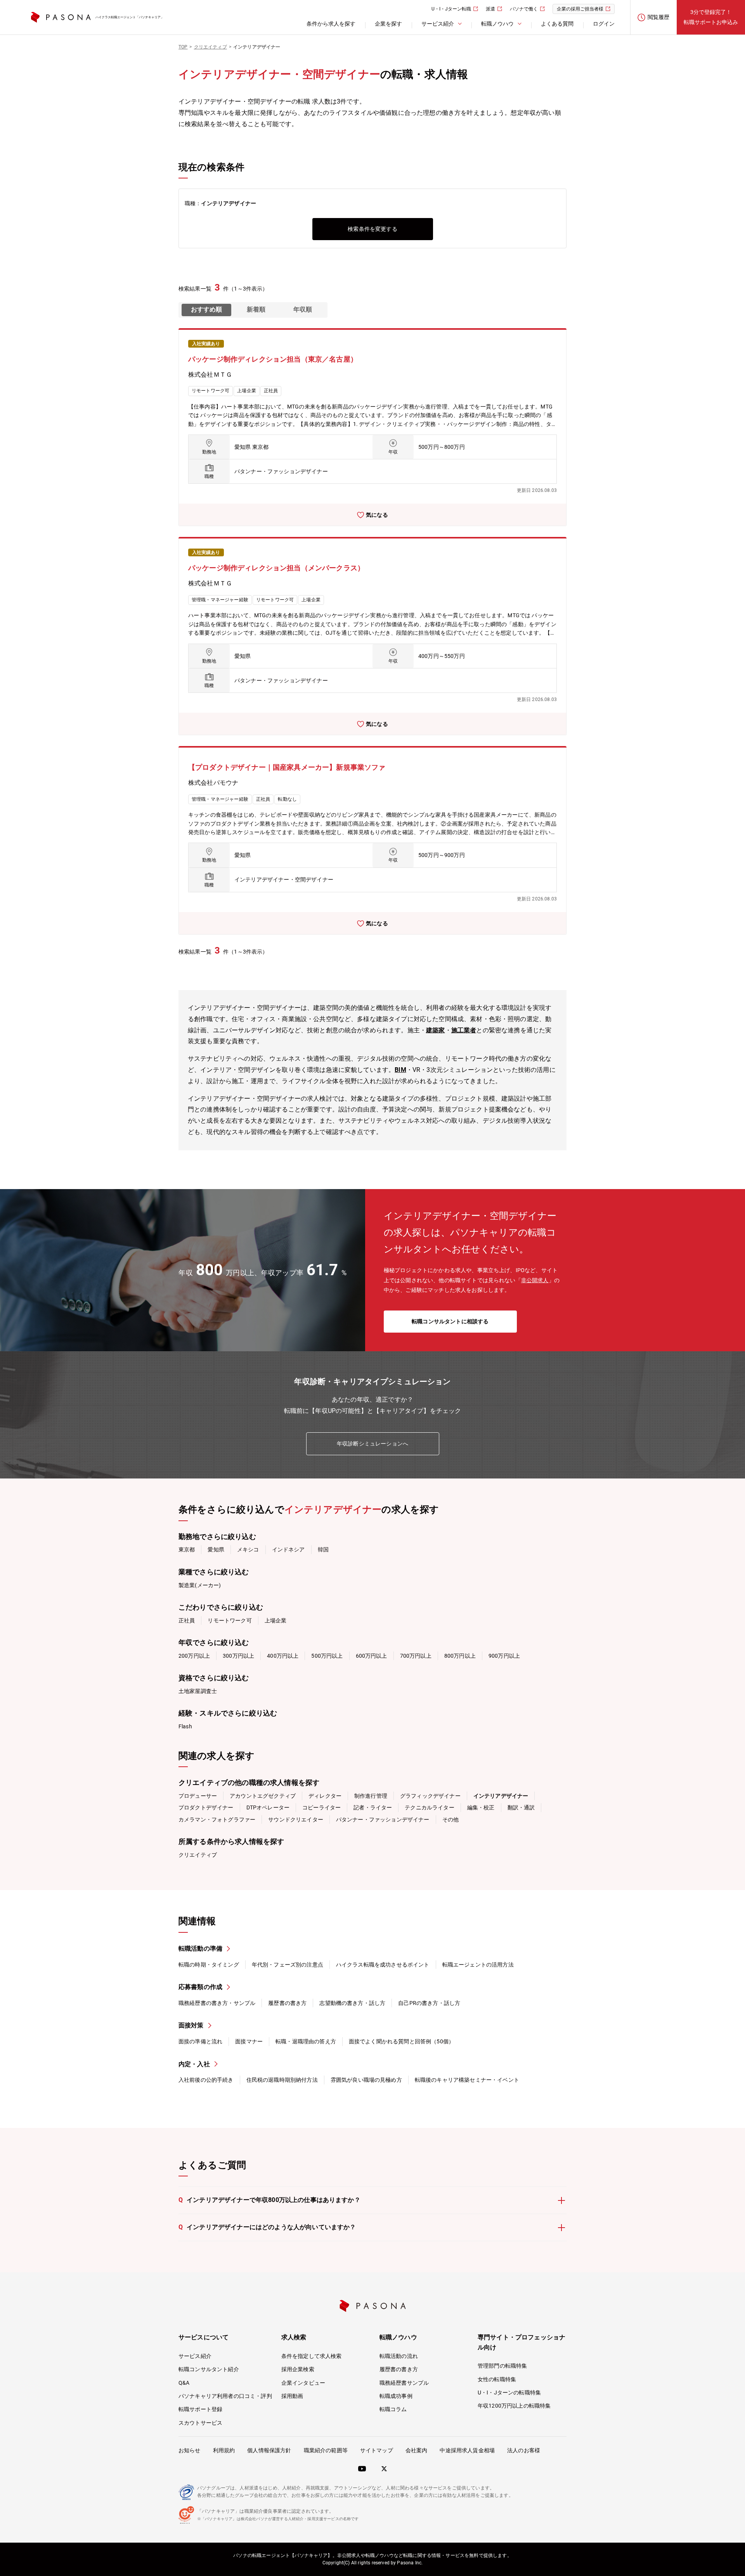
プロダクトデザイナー (206, 1807)
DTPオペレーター (268, 1807)
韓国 (323, 1549)
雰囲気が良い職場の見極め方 (366, 2080)
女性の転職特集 (497, 2379)
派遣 (490, 9)
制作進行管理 (371, 1796)
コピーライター (321, 1807)
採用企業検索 (298, 2369)
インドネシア (288, 1549)
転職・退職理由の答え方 (306, 2041)
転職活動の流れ (399, 2356)
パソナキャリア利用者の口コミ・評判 (225, 2396)
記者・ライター (373, 1807)
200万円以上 (194, 1656)
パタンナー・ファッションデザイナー (383, 1819)
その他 (450, 1819)
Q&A (184, 2383)
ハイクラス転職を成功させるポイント (383, 1965)
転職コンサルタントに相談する (450, 1321)
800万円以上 (460, 1656)
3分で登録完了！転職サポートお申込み (711, 17)
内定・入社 (194, 2064)
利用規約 (224, 2450)
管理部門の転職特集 (502, 2366)
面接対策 (191, 2025)
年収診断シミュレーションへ (372, 1444)
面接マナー (249, 2041)
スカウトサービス (200, 2423)
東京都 (187, 1549)
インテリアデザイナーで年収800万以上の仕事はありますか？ (269, 2200)
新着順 (256, 309)
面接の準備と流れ (200, 2041)
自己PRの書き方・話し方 (429, 2003)
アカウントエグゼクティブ (263, 1796)
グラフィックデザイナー (430, 1796)
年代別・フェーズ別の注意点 (288, 1965)
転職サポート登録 (200, 2409)
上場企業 (276, 1620)
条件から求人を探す (331, 24)
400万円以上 (283, 1656)
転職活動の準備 (200, 1948)
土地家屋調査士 (198, 1691)
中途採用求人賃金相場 (467, 2450)
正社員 (187, 1620)
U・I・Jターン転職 (451, 9)
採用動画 (292, 2396)
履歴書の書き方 (287, 2003)
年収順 (303, 309)
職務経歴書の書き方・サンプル (217, 2003)
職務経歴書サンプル (404, 2383)
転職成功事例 (396, 2396)
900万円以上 (504, 1656)
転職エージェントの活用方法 (478, 1965)
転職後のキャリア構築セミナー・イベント (467, 2080)
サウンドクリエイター (296, 1819)
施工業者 (464, 1030)
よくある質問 (557, 24)
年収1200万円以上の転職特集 (514, 2406)
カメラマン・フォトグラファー (217, 1819)
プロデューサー (198, 1796)
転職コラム (393, 2409)
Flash (185, 1726)
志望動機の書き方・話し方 (352, 2003)
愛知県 (216, 1549)
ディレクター (325, 1796)
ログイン (604, 24)
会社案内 (417, 2450)
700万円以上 (416, 1656)
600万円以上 (372, 1656)
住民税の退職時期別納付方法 (282, 2080)
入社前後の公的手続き (206, 2080)
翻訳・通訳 (521, 1807)
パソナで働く (524, 9)
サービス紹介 (195, 2356)
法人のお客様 (524, 2450)
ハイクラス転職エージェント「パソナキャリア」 (130, 17)
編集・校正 (481, 1807)
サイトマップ (377, 2450)
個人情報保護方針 (269, 2450)
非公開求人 (535, 1280)
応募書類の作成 (200, 1987)
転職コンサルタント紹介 (209, 2369)
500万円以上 (327, 1656)
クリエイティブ (198, 1855)
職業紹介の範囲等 (326, 2450)
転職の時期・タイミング (209, 1965)
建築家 (435, 1030)
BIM (400, 1070)
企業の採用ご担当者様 (580, 9)
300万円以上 (238, 1656)
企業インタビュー (303, 2383)
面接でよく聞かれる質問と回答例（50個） (401, 2041)
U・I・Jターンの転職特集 (509, 2392)
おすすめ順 (206, 309)
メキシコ (248, 1549)
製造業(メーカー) (200, 1585)
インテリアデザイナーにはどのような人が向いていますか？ (267, 2227)
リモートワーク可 (230, 1620)
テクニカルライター (429, 1807)
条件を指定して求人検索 (312, 2356)
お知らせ (190, 2450)
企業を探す (388, 24)
